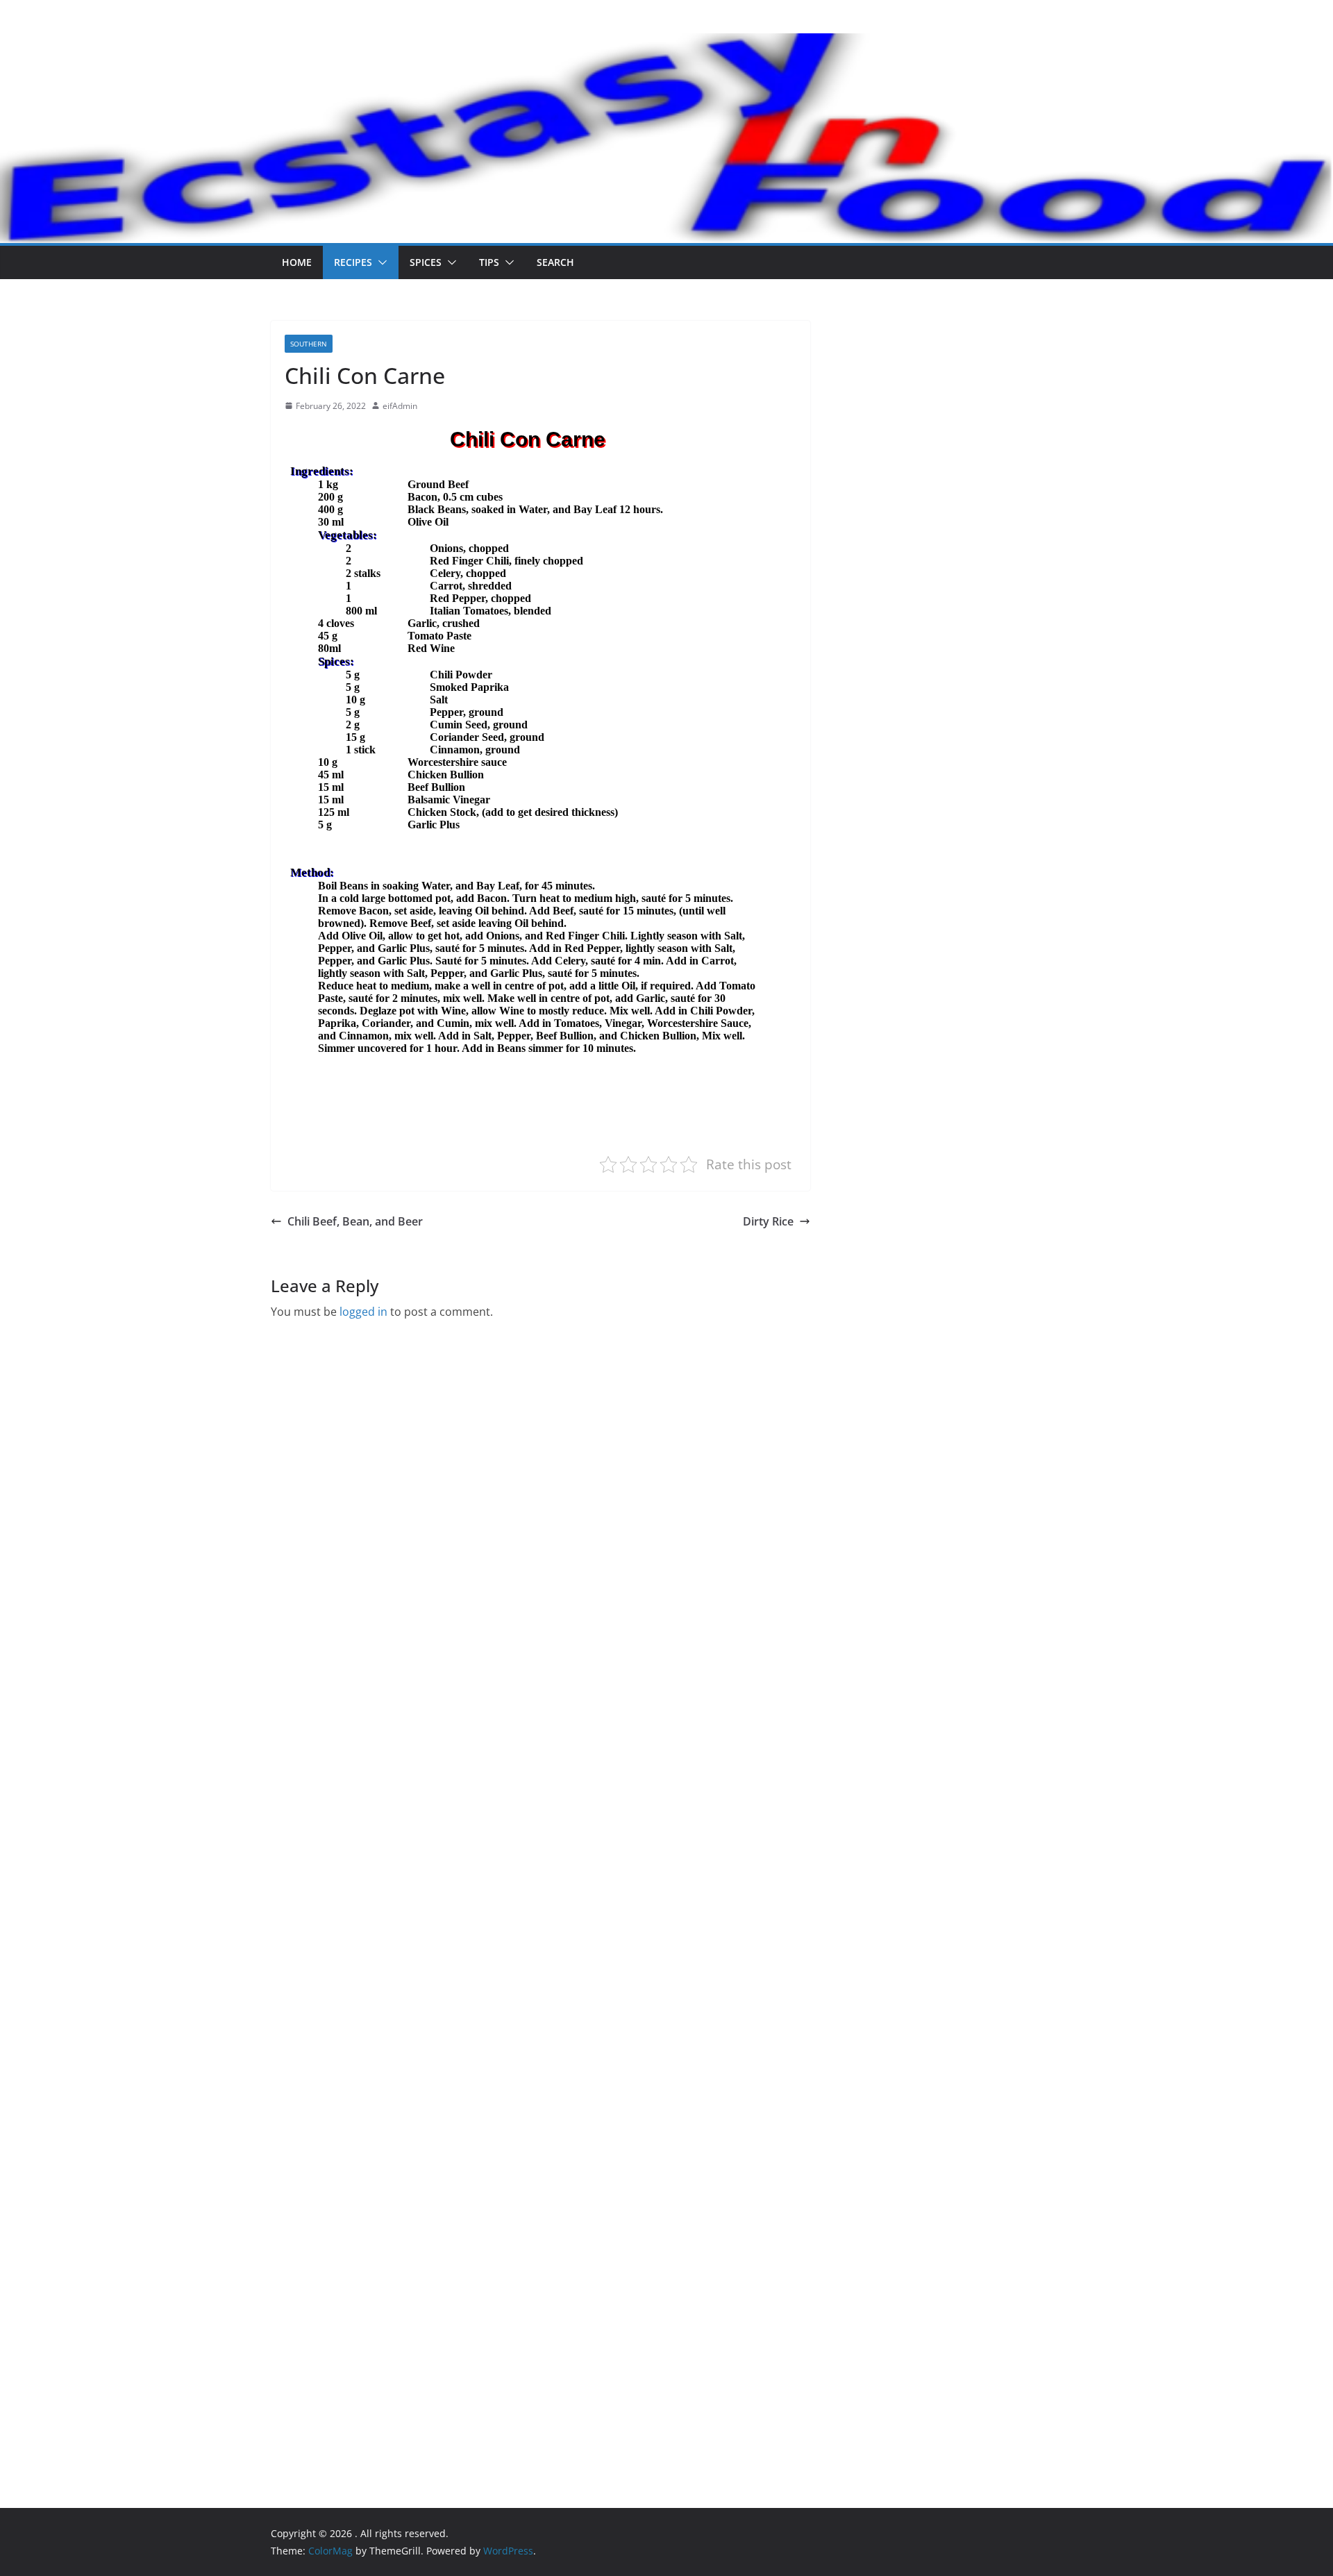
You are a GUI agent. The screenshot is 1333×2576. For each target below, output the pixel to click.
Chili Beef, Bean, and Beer (355, 1221)
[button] (380, 262)
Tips (489, 262)
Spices (426, 262)
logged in (363, 1312)
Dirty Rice (768, 1221)
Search (555, 262)
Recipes (353, 262)
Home (297, 262)
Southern (309, 344)
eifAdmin (400, 406)
